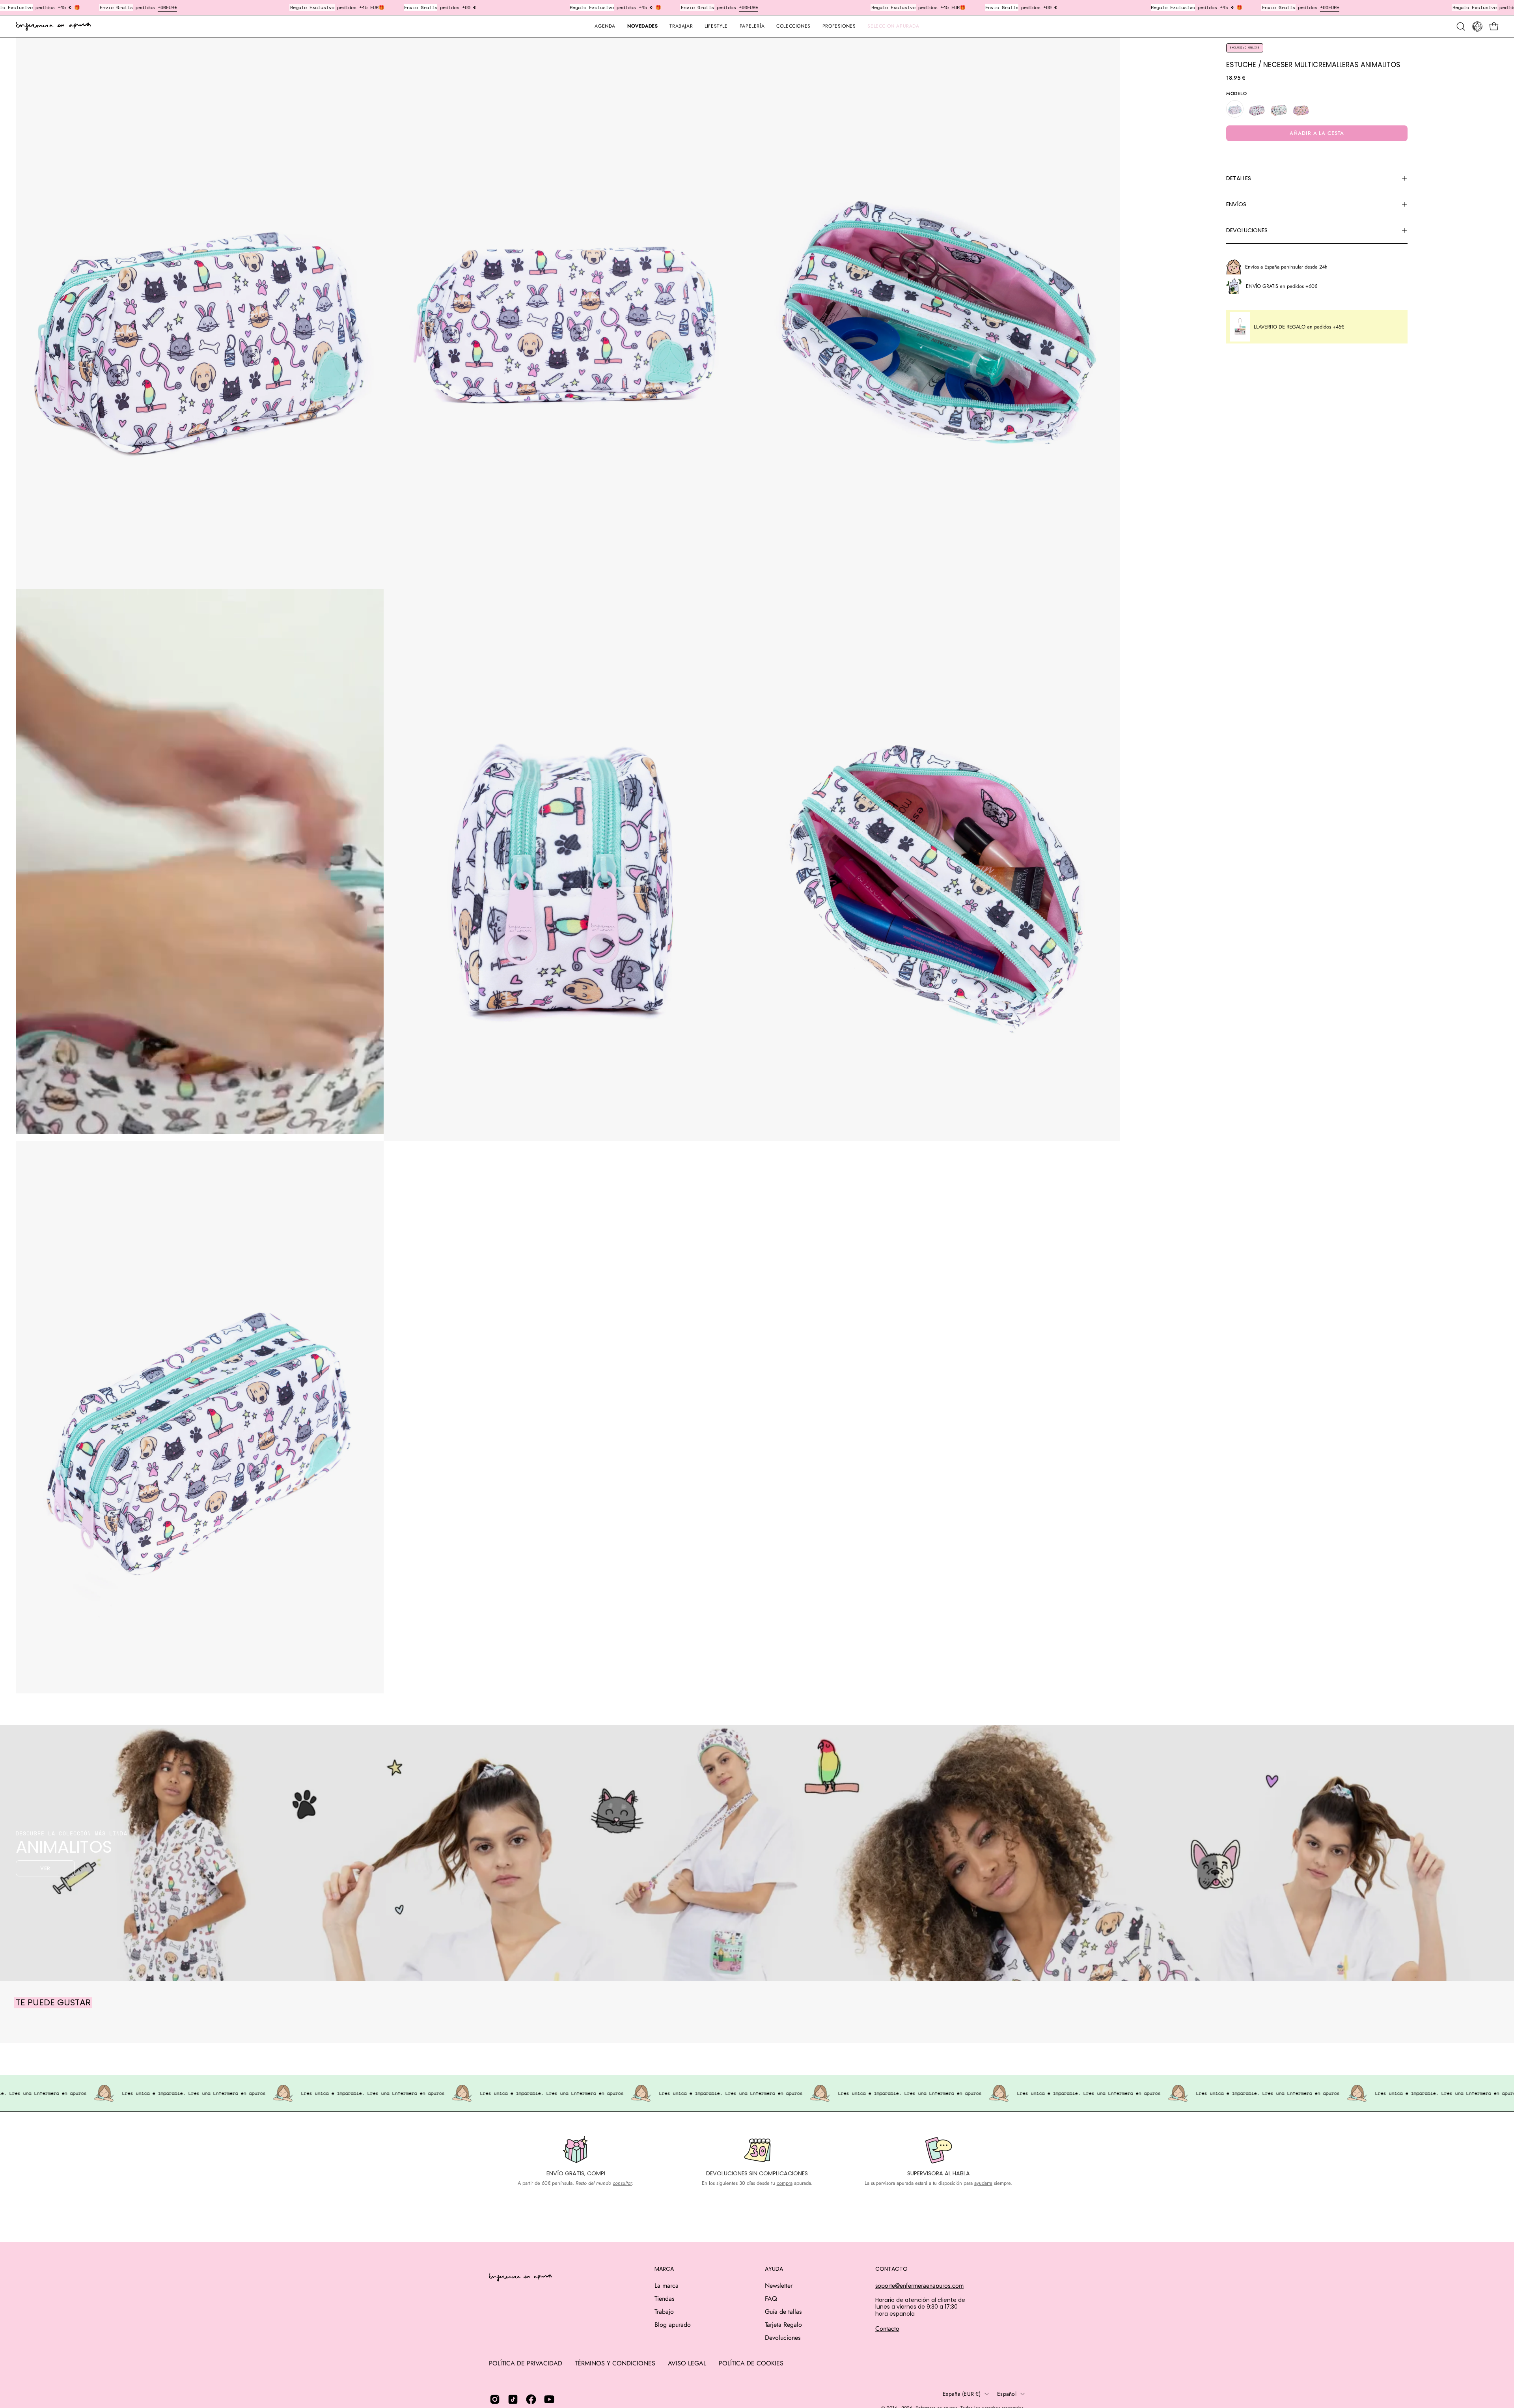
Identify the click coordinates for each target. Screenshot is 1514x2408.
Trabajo (664, 2312)
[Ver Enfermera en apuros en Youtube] (549, 2399)
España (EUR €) (962, 2394)
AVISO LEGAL (687, 2363)
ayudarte (983, 2183)
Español (1007, 2394)
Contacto (887, 2329)
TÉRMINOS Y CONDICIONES (615, 2363)
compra (785, 2183)
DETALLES (1239, 178)
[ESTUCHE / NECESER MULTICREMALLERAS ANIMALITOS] (1235, 109)
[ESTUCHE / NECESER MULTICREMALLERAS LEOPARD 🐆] (1301, 109)
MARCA (664, 2269)
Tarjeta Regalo (783, 2325)
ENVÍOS (1236, 204)
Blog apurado (673, 2325)
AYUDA (774, 2269)
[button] (752, 26)
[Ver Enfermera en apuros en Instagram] (495, 2399)
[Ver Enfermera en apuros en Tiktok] (513, 2399)
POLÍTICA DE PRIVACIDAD (526, 2363)
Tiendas (664, 2299)
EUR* (573, 7)
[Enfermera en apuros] (53, 26)
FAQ (771, 2299)
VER (46, 1868)
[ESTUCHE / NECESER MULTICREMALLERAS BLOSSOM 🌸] (1257, 109)
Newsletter (779, 2286)
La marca (667, 2286)
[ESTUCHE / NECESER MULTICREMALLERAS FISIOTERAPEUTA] (1279, 109)
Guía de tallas (783, 2312)
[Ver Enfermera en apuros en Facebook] (531, 2399)
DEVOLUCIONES (1247, 230)
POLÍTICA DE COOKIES (751, 2363)
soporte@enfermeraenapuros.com (919, 2286)
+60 (563, 7)
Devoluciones (783, 2338)
